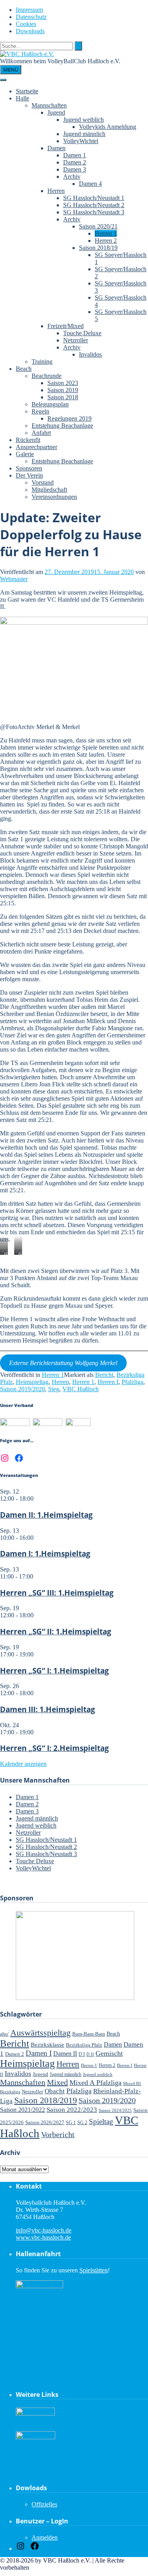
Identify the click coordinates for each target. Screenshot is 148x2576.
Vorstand (43, 483)
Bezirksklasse (48, 2044)
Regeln (40, 411)
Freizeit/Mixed (66, 326)
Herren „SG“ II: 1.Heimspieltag (56, 1631)
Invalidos (90, 354)
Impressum (29, 10)
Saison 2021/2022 (22, 2110)
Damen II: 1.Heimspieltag (46, 1515)
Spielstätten (94, 2270)
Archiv (72, 177)
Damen (56, 148)
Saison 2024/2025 (115, 2110)
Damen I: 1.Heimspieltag (45, 1553)
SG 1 (71, 2123)
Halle (22, 98)
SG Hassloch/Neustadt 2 (94, 205)
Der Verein (29, 475)
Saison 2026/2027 (45, 2122)
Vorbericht (58, 2134)
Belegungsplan (50, 404)
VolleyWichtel (81, 141)
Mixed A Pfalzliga (96, 2083)
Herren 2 (106, 241)
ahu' (4, 2034)
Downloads (30, 31)
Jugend (56, 112)
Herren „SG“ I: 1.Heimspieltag (54, 1670)
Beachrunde (47, 376)
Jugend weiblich (83, 120)
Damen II (65, 2054)
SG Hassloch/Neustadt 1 (94, 198)
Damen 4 (90, 184)
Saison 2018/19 (98, 248)
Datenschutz (31, 17)
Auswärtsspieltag (40, 2033)
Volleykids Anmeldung (108, 127)
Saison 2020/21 (98, 226)
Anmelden (45, 2537)
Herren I (108, 1382)
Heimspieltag (32, 1382)
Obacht (55, 2091)
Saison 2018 (63, 397)
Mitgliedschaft (49, 490)
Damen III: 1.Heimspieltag (48, 1709)
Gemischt (109, 2053)
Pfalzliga (132, 1382)
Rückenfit (28, 440)
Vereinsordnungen (54, 497)
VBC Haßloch (81, 1389)
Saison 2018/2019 (46, 2100)
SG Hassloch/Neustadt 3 (94, 212)
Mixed (57, 2082)
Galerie (25, 454)
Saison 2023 (63, 383)
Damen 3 (75, 169)
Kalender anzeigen (23, 1764)
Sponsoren (29, 468)
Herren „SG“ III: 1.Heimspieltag (57, 1593)
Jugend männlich (84, 134)
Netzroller (76, 340)
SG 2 (82, 2123)
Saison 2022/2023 (72, 2110)
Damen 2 (75, 162)
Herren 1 (106, 233)
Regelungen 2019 (69, 418)
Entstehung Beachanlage (62, 426)
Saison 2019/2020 (22, 1389)
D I (82, 2054)
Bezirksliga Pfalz (84, 2045)
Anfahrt (41, 433)
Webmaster (14, 579)
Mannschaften (49, 105)
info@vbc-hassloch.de (44, 2230)
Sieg (54, 1389)
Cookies (26, 24)
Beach (24, 369)
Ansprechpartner (37, 447)
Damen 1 (75, 155)
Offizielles (44, 2504)
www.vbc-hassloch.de (43, 2237)
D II (90, 2054)
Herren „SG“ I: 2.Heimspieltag (54, 1748)
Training (42, 362)
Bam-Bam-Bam (89, 2034)
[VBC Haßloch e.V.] (27, 54)
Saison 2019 (63, 390)
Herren (56, 191)
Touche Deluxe (82, 333)
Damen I (39, 2053)
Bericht (104, 1375)
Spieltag (101, 2122)
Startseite (27, 91)
